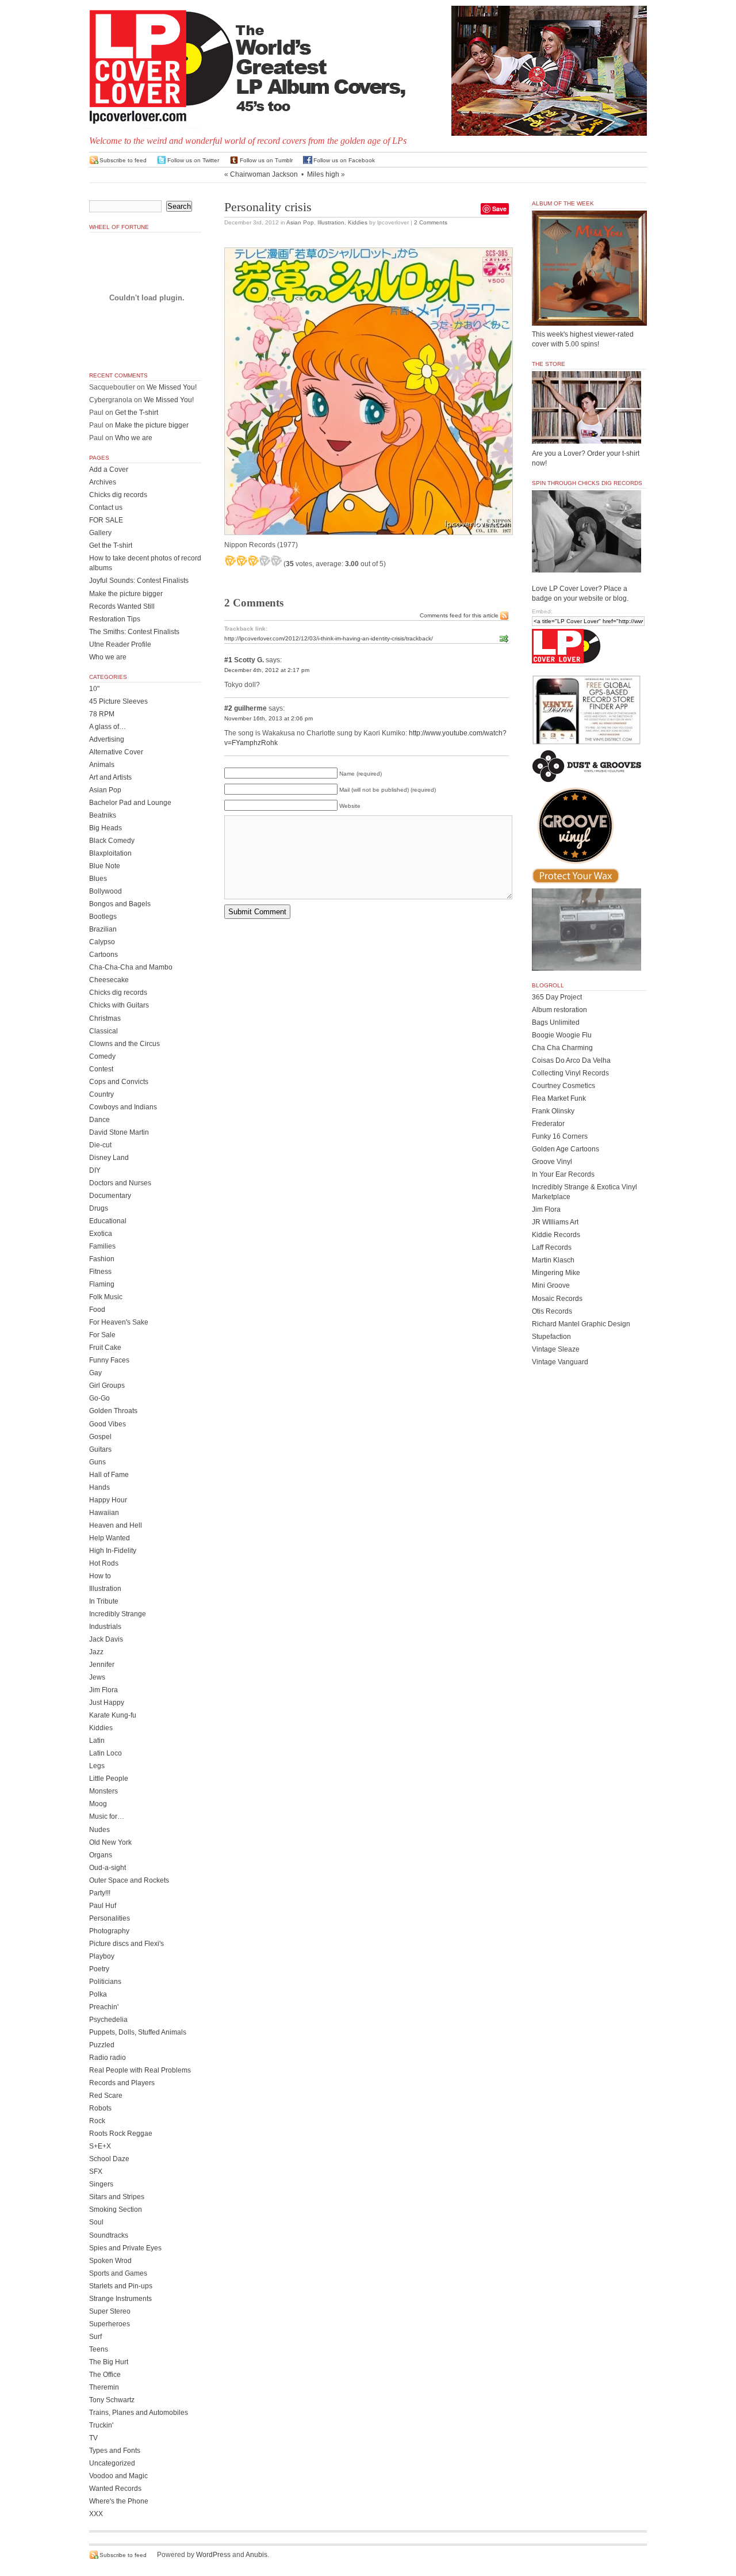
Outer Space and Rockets (129, 1880)
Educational (108, 1221)
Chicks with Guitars (119, 1005)
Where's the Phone (119, 2501)
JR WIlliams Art (555, 1222)
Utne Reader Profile (120, 644)
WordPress (213, 2555)
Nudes (99, 1830)
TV (93, 2438)
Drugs (99, 1208)
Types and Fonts (115, 2451)
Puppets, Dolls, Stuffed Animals (138, 2032)
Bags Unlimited (556, 1022)
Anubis (256, 2555)
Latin (97, 1741)
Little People (109, 1779)
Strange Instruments (120, 2299)
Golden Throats (113, 1411)
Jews (97, 1677)
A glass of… (108, 727)
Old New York (110, 1842)
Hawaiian (104, 1513)
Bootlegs (103, 917)
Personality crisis (268, 207)
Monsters (103, 1791)
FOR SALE (106, 520)
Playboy (102, 1956)
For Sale (102, 1335)
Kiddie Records (556, 1235)
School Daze (109, 2159)
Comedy (102, 1056)
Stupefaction (551, 1337)
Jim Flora (103, 1690)
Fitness (100, 1272)
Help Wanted (110, 1538)
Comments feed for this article (459, 615)
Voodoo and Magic (118, 2476)
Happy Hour (108, 1500)
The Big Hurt (109, 2362)
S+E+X (100, 2146)
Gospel (100, 1437)
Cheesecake (109, 980)
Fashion (102, 1259)
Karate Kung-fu (113, 1715)
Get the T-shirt (137, 413)
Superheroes (110, 2324)
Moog (98, 1804)
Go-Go (99, 1398)
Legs (97, 1766)
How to (100, 1576)
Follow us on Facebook (344, 160)
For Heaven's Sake (119, 1322)
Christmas (105, 1018)
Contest (101, 1069)
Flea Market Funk (559, 1098)
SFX (96, 2172)
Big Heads (106, 828)
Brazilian (103, 929)
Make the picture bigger (152, 425)
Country (101, 1094)
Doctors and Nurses (120, 1183)
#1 (228, 660)
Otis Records (552, 1311)
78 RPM (102, 714)
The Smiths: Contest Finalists (134, 632)
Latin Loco (106, 1753)
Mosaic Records (557, 1299)
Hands (99, 1487)
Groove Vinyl (552, 1162)
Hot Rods (104, 1563)
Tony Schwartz (112, 2400)
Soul (96, 2222)
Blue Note (105, 866)
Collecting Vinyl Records (570, 1073)
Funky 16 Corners (560, 1136)
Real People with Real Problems (140, 2070)
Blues (98, 879)
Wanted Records (115, 2489)
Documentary (110, 1196)
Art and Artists (110, 777)
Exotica (101, 1234)
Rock (97, 2121)
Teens (99, 2349)
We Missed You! (172, 387)
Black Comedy (112, 841)
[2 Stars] (241, 560)
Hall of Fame (109, 1475)
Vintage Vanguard (560, 1362)
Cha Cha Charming (562, 1048)
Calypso (102, 942)
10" (94, 689)
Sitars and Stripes (117, 2197)
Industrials (105, 1627)
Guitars (100, 1449)
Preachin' (104, 2007)
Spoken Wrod (110, 2261)
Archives (103, 482)
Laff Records (552, 1247)
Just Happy (107, 1703)
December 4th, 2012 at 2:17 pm (267, 670)
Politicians (105, 1982)
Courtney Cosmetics (563, 1086)
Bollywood (106, 891)
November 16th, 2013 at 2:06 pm (269, 718)
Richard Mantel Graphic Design (581, 1324)
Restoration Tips (115, 619)
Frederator (548, 1124)
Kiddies (358, 222)
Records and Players (122, 2083)
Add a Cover (109, 470)
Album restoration (559, 1010)
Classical (103, 1031)
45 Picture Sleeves (118, 701)
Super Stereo (110, 2311)
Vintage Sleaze (556, 1349)
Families (102, 1246)
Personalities (110, 1918)
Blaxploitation (110, 853)
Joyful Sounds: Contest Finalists (139, 581)
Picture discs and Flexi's (126, 1944)
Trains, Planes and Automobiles (139, 2413)
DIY (95, 1170)
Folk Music (106, 1297)
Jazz (96, 1652)
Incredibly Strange (118, 1614)
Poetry (99, 1969)
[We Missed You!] (589, 315)
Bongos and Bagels (120, 904)
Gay (95, 1373)
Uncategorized (112, 2463)
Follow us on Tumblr (266, 160)
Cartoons (103, 955)
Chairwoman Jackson (264, 174)
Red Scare (106, 2096)
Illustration (331, 222)
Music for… (107, 1816)
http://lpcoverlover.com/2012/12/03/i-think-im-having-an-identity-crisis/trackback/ (329, 638)
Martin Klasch (553, 1260)
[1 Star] (230, 560)
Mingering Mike (556, 1273)
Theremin (104, 2387)
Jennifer (102, 1665)
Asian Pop (300, 222)
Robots (100, 2108)
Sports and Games (118, 2273)
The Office (105, 2375)
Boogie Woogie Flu (562, 1035)
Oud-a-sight (108, 1868)
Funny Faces (109, 1360)
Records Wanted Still (122, 606)
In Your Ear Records (563, 1174)
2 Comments (431, 222)
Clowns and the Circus (124, 1044)
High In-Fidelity (113, 1551)
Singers (101, 2184)
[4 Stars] (264, 560)
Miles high (323, 174)
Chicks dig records (118, 495)
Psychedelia (108, 2020)
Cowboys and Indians (123, 1107)
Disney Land (109, 1158)
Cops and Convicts (119, 1082)
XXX (96, 2514)
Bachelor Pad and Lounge (130, 803)
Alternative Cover (116, 752)
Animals (102, 765)
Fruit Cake (105, 1348)
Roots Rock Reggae (121, 2134)
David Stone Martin (119, 1132)
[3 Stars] (253, 560)
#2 (228, 708)
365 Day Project (557, 997)
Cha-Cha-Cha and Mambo (131, 967)
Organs (101, 1855)
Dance (99, 1120)
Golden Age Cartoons (566, 1149)
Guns (97, 1462)
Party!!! (100, 1893)
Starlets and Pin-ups (121, 2286)
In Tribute (104, 1601)
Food (97, 1310)
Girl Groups (107, 1386)
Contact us (106, 507)
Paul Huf (103, 1906)
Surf (95, 2337)
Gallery (100, 533)
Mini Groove (551, 1285)
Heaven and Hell (116, 1525)
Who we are (134, 438)
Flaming (102, 1284)
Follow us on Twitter (193, 160)
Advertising (107, 739)
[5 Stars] (276, 560)
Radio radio (108, 2058)
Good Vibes (108, 1424)
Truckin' (101, 2425)
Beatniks (103, 815)
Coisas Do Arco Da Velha (571, 1060)
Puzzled (102, 2045)
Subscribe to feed (123, 160)
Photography (109, 1931)
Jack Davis (106, 1639)
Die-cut (100, 1145)
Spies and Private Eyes (125, 2248)
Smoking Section (116, 2209)
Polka (98, 1994)
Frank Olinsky (553, 1111)
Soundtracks (109, 2235)
